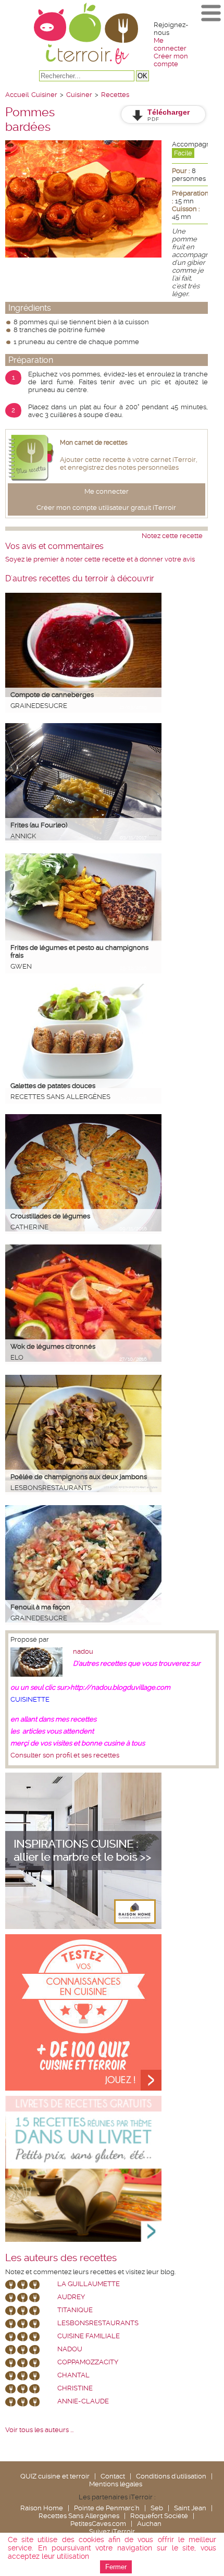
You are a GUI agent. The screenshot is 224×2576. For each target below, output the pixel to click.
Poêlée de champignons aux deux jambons (79, 1477)
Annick (23, 836)
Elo (17, 1357)
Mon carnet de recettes (94, 443)
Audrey (71, 2297)
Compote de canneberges (52, 695)
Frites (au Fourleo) (39, 825)
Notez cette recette (172, 536)
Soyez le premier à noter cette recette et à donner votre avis (100, 559)
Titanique (75, 2310)
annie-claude (83, 2401)
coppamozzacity (88, 2362)
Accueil (17, 95)
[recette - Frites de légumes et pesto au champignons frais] (83, 939)
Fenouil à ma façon (40, 1607)
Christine (75, 2388)
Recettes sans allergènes (60, 1097)
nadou (83, 1651)
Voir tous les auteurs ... (39, 2430)
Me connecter (170, 44)
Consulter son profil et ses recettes (65, 1755)
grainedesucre (39, 706)
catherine (29, 1227)
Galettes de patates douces (53, 1086)
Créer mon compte (171, 60)
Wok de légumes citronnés (53, 1346)
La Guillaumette (89, 2284)
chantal (73, 2375)
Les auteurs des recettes (61, 2258)
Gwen (21, 966)
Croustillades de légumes (50, 1216)
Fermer (116, 2567)
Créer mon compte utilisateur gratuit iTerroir (106, 508)
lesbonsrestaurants (51, 1488)
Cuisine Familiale (89, 2336)
